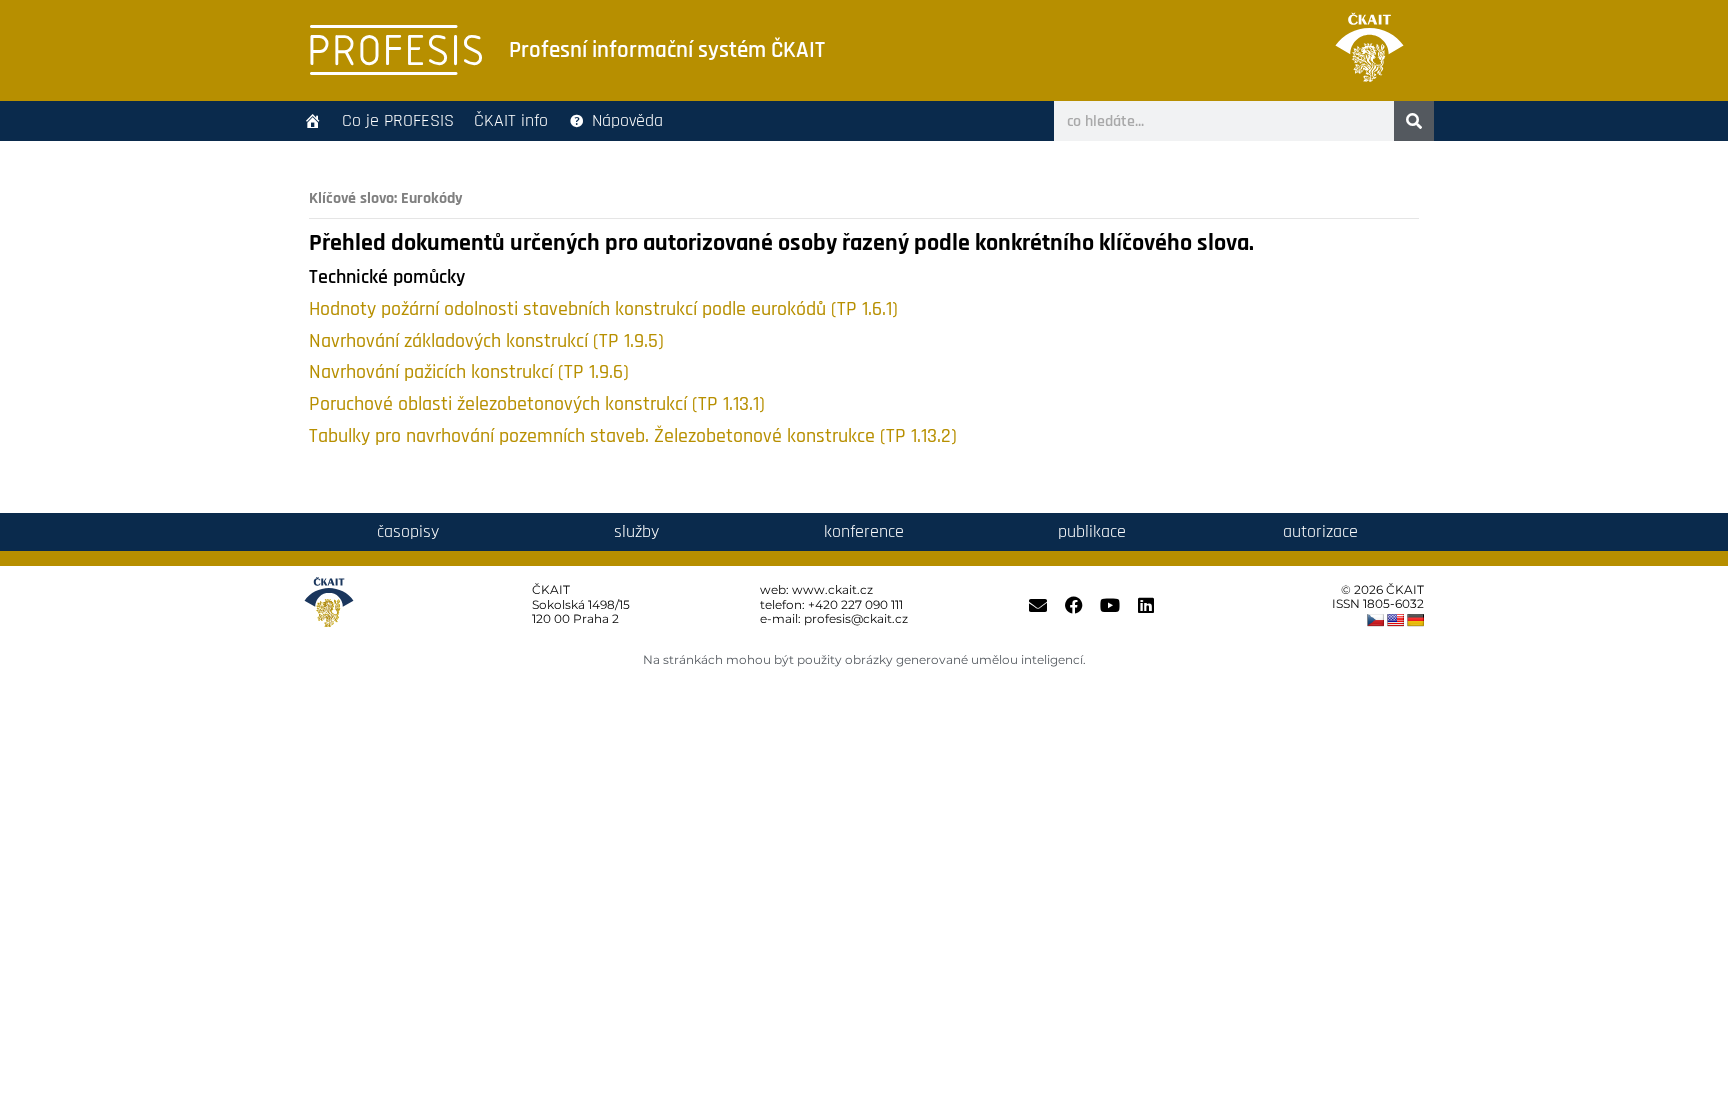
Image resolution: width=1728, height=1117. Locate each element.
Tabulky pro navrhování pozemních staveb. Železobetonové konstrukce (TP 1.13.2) (633, 436)
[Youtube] (1110, 605)
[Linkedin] (1146, 605)
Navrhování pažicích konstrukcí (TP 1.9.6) (469, 372)
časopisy (408, 531)
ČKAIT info (511, 120)
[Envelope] (1038, 605)
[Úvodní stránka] (313, 121)
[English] (1395, 620)
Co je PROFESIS (398, 120)
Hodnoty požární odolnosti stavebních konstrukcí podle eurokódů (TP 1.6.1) (603, 309)
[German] (1415, 620)
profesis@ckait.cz (856, 618)
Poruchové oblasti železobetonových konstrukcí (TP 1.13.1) (537, 404)
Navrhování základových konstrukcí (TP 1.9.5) (486, 341)
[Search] (1414, 121)
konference (864, 531)
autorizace (1320, 531)
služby (636, 531)
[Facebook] (1074, 605)
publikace (1092, 531)
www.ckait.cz (832, 589)
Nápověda (627, 120)
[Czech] (1375, 620)
